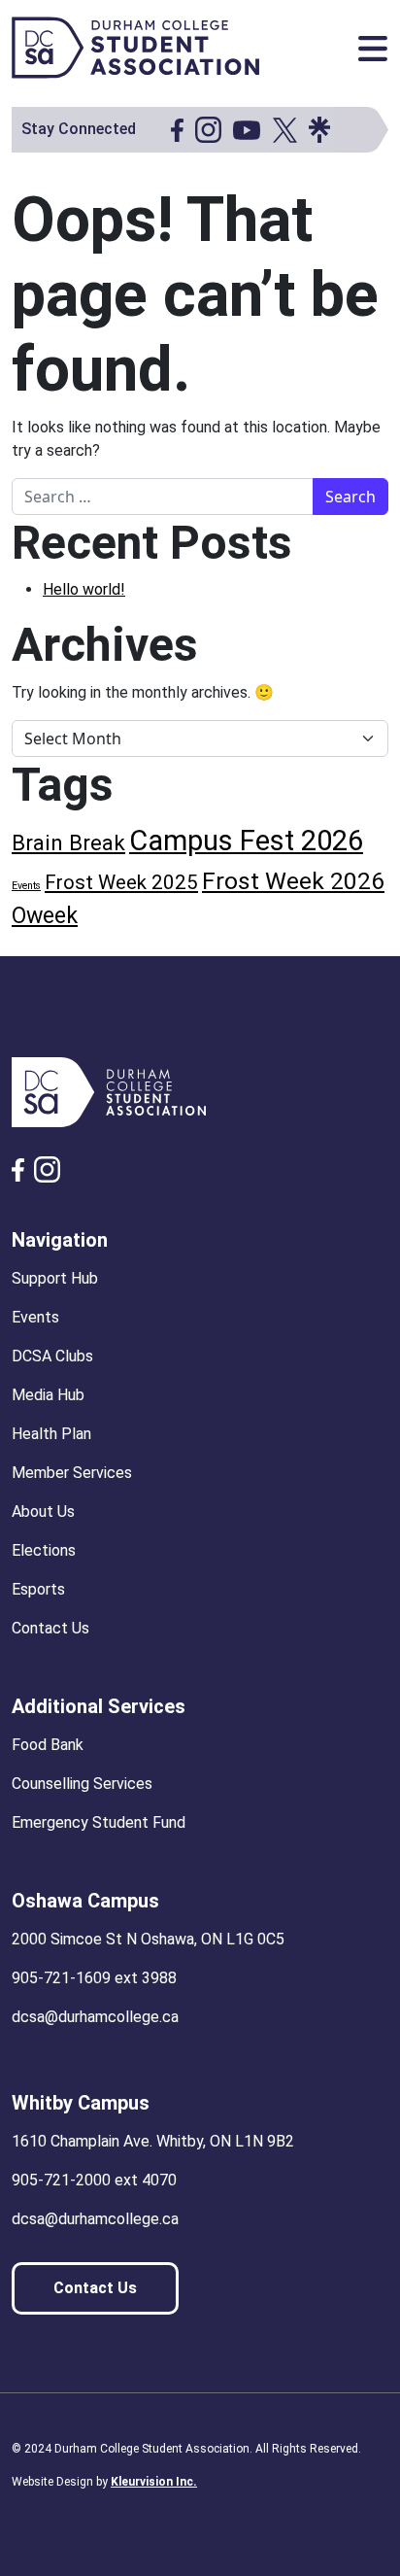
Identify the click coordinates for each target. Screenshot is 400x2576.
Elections (44, 1550)
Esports (38, 1589)
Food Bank (48, 1745)
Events (26, 886)
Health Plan (51, 1434)
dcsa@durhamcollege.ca (95, 2017)
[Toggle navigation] (373, 49)
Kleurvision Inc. (154, 2482)
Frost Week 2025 (121, 882)
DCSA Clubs (52, 1356)
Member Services (72, 1473)
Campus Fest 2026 (246, 841)
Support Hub (55, 1278)
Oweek (45, 915)
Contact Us (50, 1628)
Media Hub (48, 1395)
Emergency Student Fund (99, 1822)
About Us (43, 1511)
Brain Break (68, 842)
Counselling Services (82, 1784)
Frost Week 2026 (293, 881)
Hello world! (84, 589)
